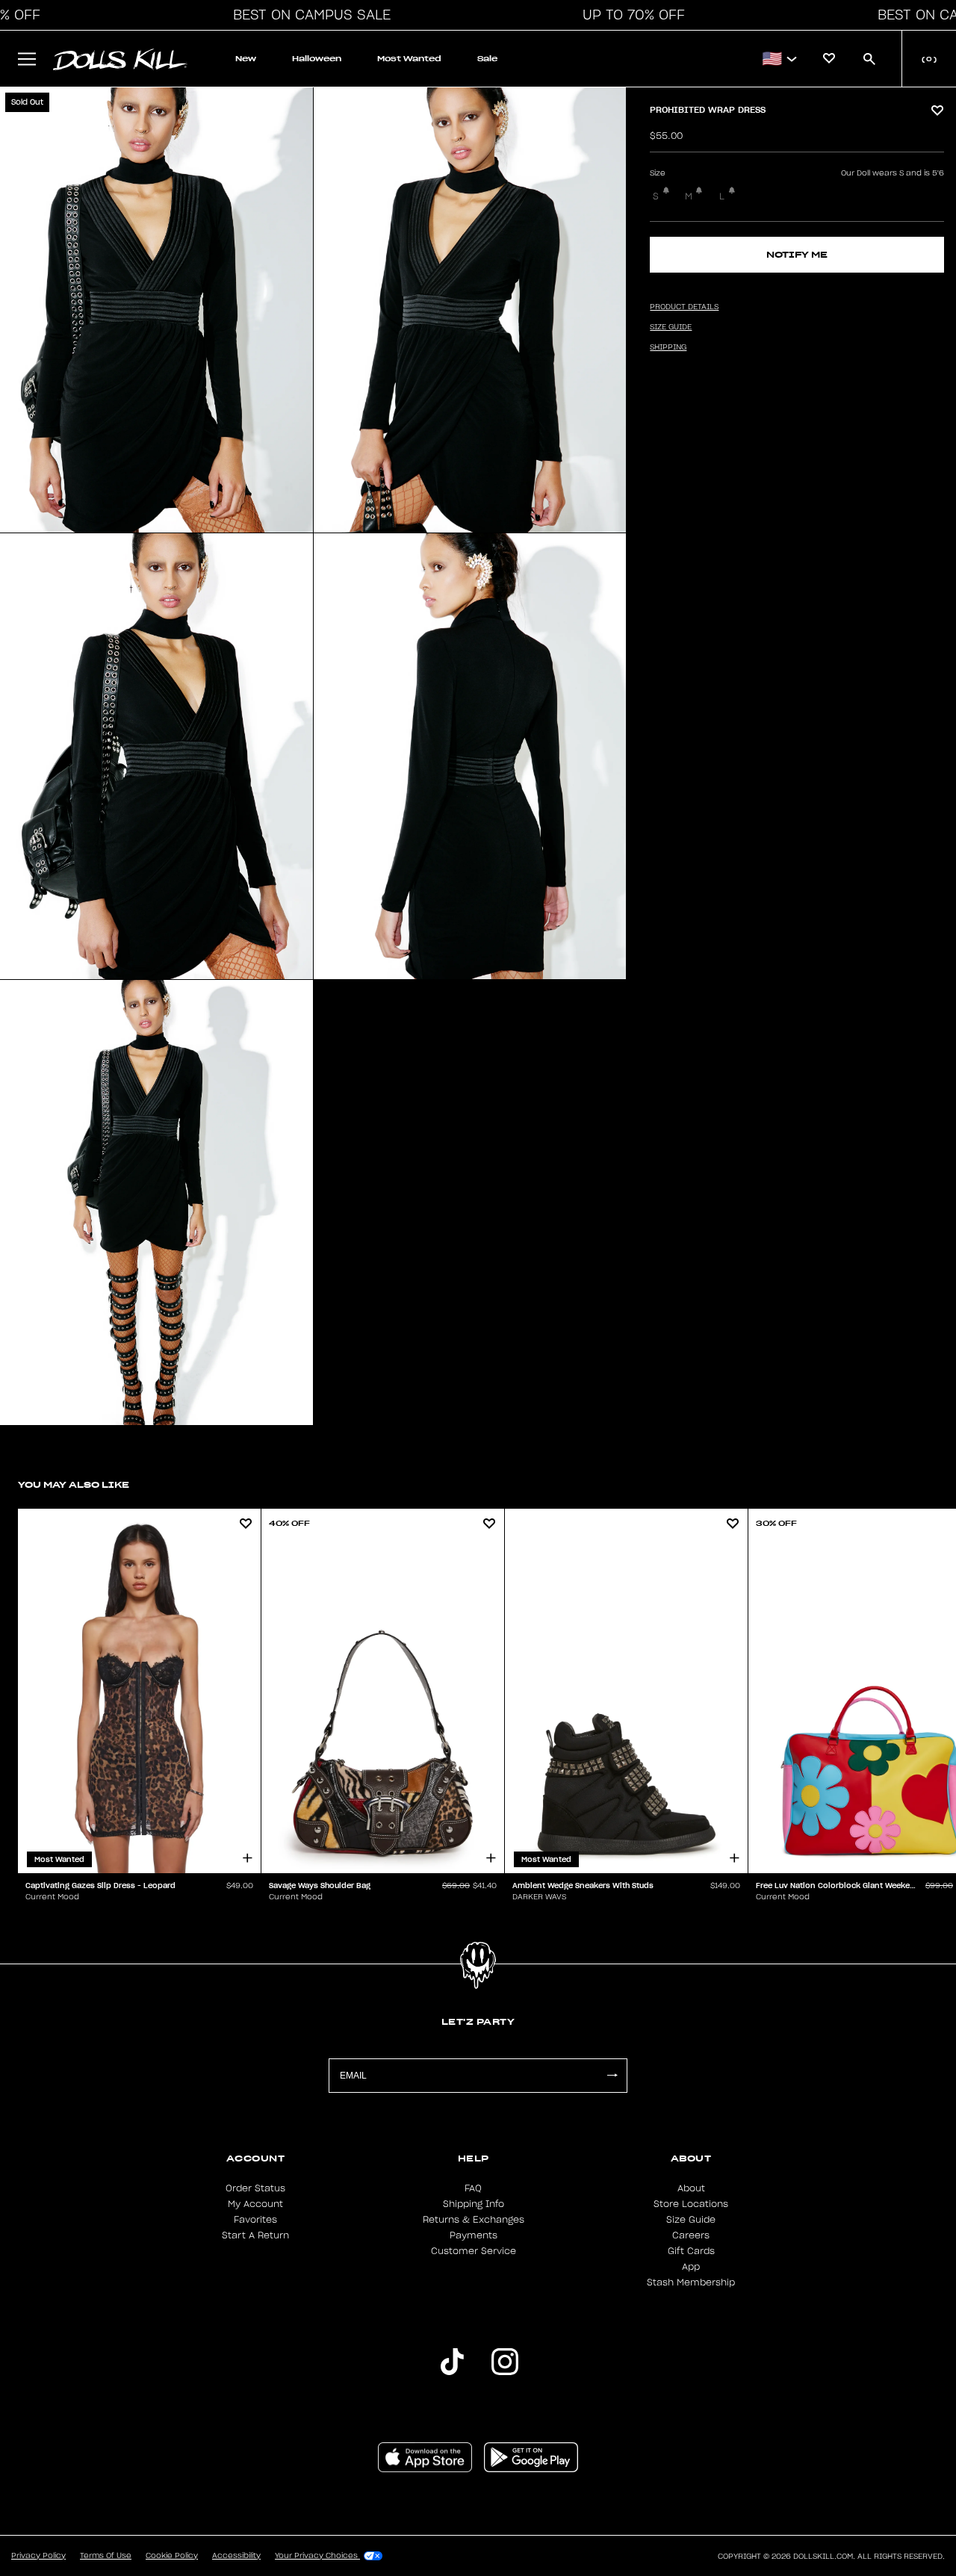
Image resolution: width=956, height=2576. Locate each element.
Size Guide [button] (671, 327)
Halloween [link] (317, 59)
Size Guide (691, 2220)
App (691, 2267)
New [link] (246, 59)
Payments (474, 2235)
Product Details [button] (684, 307)
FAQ (473, 2188)
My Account (255, 2204)
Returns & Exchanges (474, 2220)
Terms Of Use (106, 2556)
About (691, 2188)
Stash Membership (691, 2282)
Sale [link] (487, 59)
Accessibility (236, 2556)
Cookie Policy (172, 2556)
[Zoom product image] (156, 310)
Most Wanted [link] (409, 59)
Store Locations (691, 2204)
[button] (308, 15)
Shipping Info (474, 2204)
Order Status (255, 2188)
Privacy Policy (38, 2556)
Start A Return (255, 2235)
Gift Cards (691, 2251)
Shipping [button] (668, 347)
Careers (691, 2235)
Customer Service (474, 2251)
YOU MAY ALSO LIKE (74, 1484)
